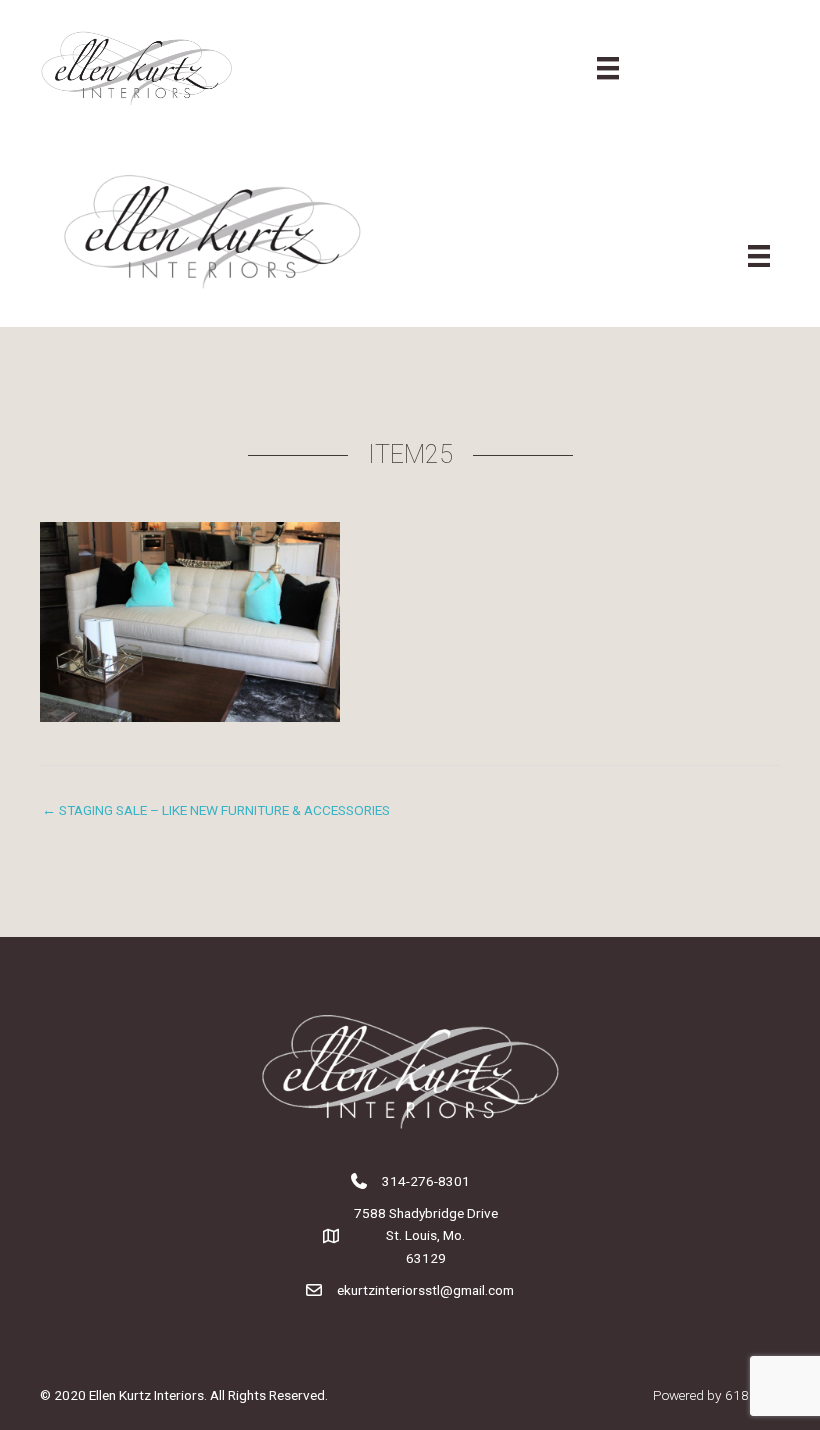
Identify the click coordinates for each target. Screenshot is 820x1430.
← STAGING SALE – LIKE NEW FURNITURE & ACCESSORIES (216, 810)
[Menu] (608, 68)
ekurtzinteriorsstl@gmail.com (425, 1290)
